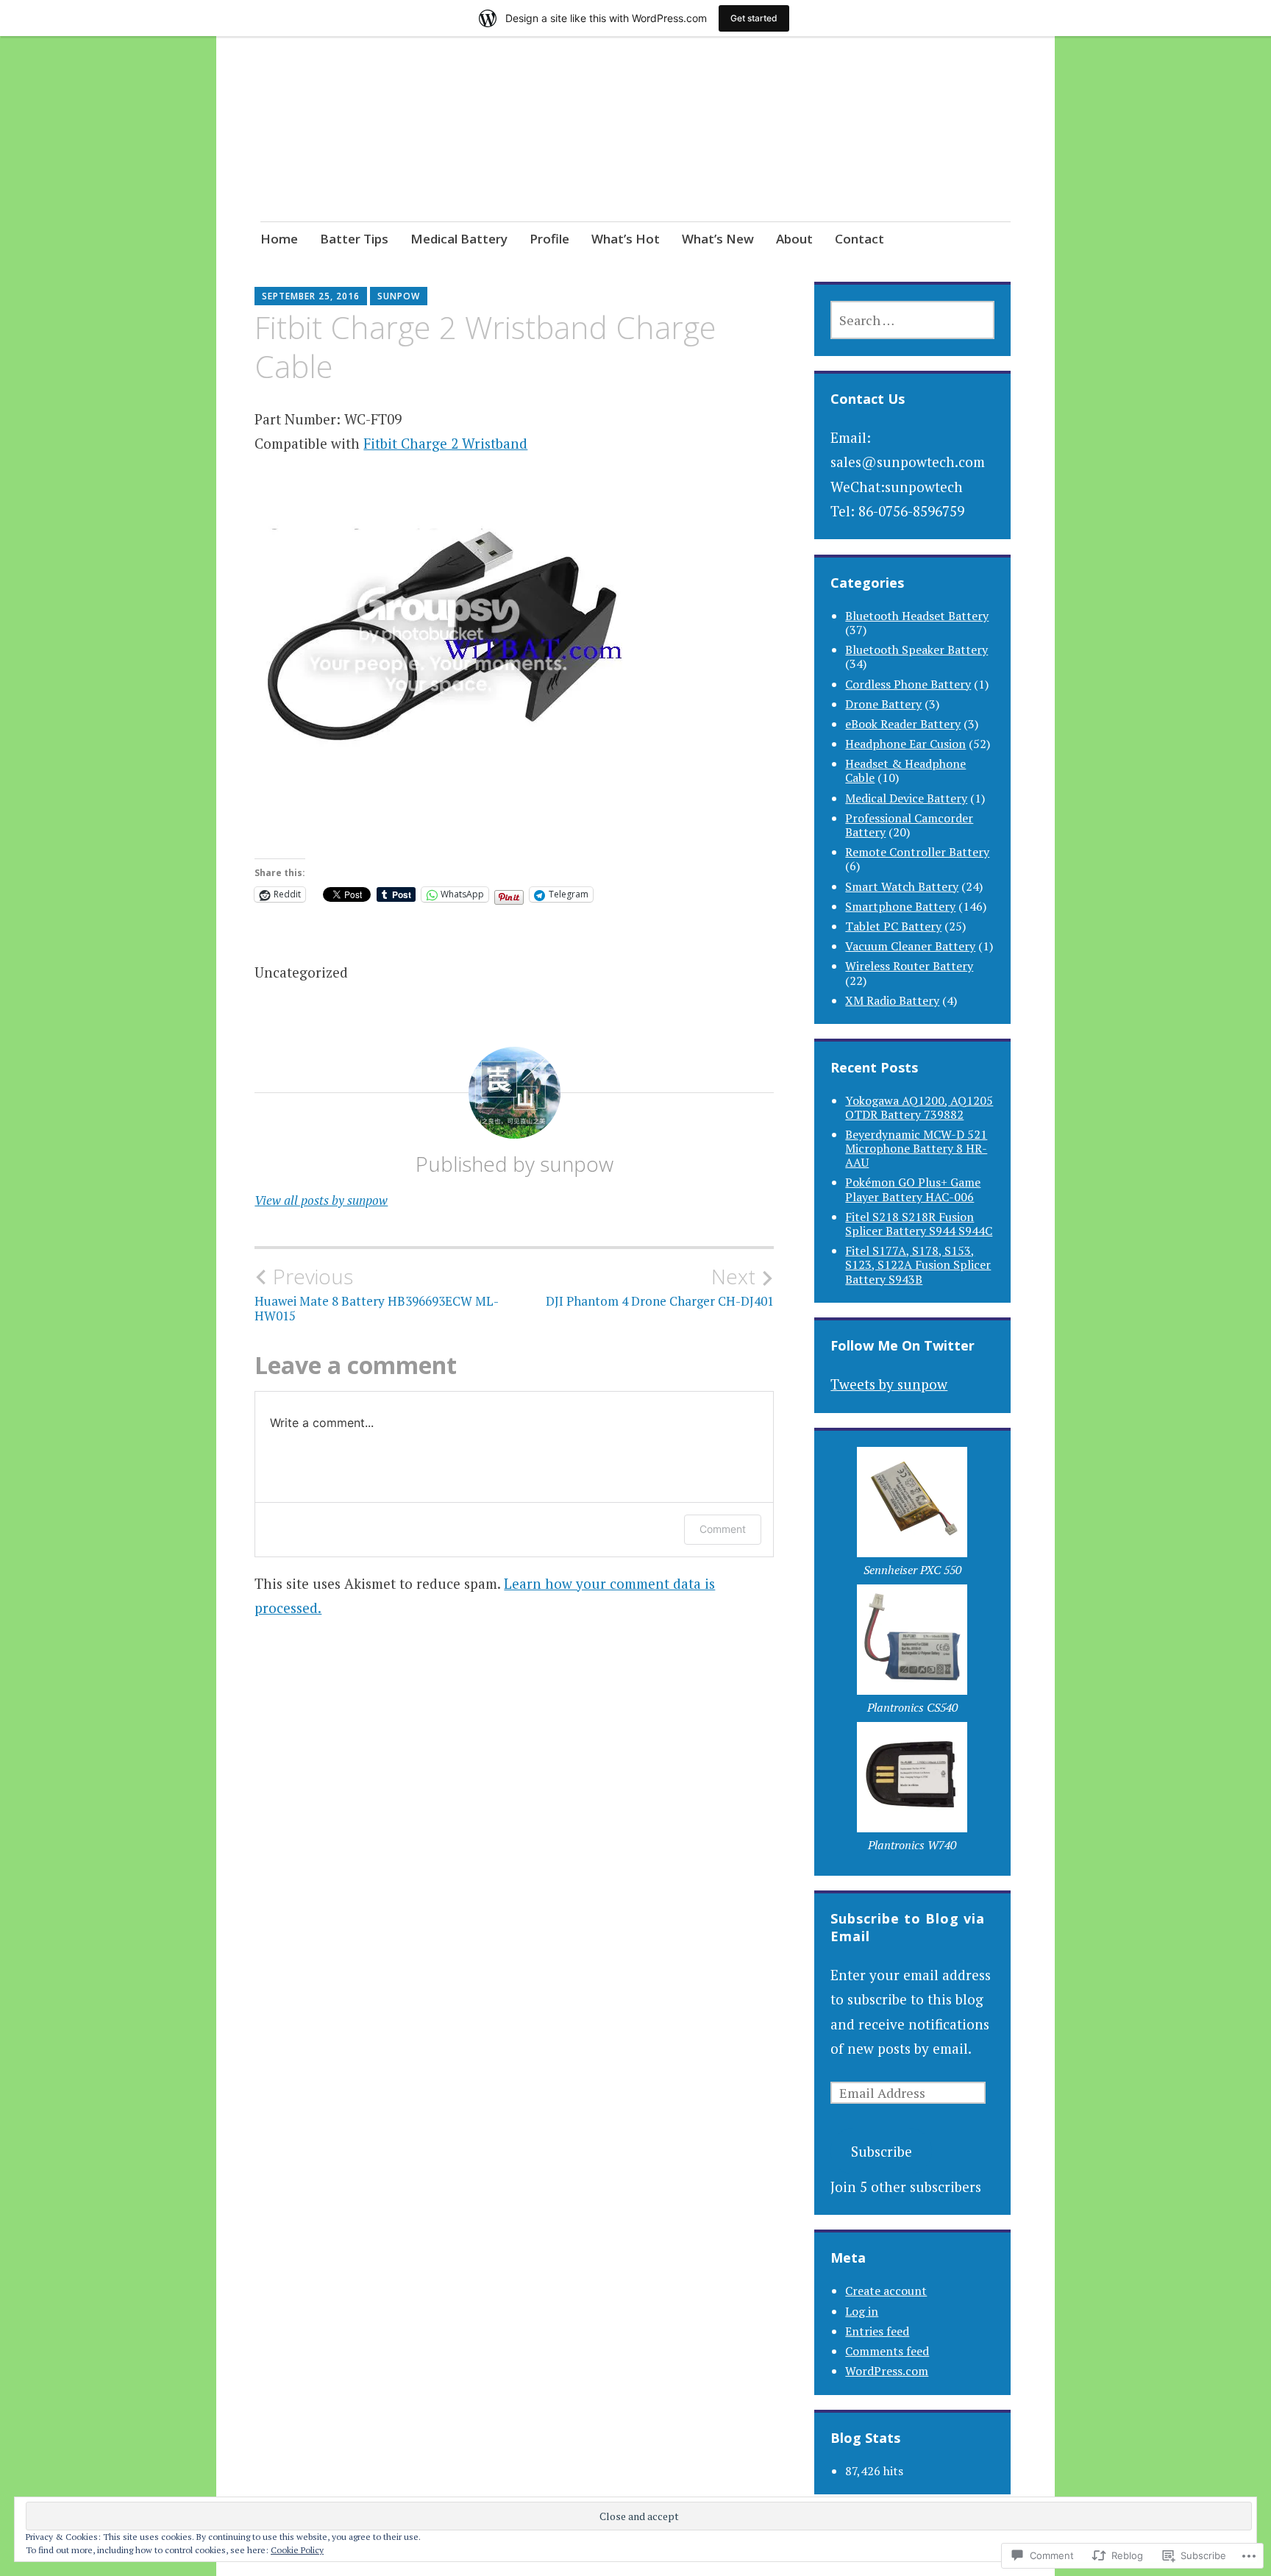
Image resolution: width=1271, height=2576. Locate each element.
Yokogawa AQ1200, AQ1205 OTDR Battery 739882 (919, 1107)
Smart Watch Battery (902, 886)
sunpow (399, 296)
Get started (754, 18)
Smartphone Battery (900, 906)
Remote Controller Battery (917, 852)
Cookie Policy (297, 2550)
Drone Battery (883, 704)
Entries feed (877, 2331)
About (794, 239)
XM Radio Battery (892, 1000)
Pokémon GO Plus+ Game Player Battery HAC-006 (913, 1189)
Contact (859, 239)
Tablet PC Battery (893, 926)
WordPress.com (887, 2371)
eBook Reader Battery (903, 724)
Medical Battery (459, 239)
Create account (886, 2291)
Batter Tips (354, 239)
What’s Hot (626, 239)
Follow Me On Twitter (902, 1345)
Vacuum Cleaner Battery (910, 946)
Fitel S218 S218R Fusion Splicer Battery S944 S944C (919, 1224)
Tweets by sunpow (889, 1384)
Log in (862, 2311)
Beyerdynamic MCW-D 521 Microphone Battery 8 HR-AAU (916, 1148)
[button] (912, 1516)
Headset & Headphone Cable (905, 771)
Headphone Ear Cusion (905, 744)
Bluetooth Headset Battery (917, 616)
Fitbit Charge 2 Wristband (445, 443)
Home (279, 239)
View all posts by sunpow (321, 1200)
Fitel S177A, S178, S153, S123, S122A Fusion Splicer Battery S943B (918, 1264)
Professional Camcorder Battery (909, 825)
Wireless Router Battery (909, 966)
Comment (723, 1529)
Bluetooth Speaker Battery (916, 650)
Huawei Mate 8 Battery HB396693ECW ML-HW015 (377, 1294)
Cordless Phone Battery (908, 684)
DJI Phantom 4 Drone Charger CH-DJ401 (660, 1287)
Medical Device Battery (906, 798)
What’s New (718, 239)
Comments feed (887, 2351)
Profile (549, 239)
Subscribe (882, 2151)
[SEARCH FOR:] (912, 320)
